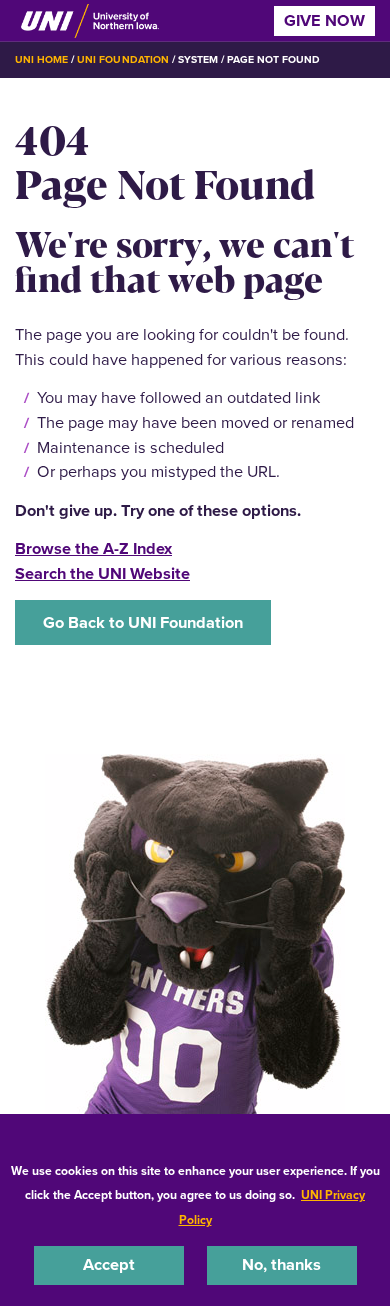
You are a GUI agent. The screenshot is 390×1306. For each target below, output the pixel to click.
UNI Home (41, 59)
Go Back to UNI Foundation (143, 622)
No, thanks (281, 1264)
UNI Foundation (122, 59)
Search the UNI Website (102, 573)
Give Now (324, 20)
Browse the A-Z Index (93, 548)
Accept (109, 1264)
